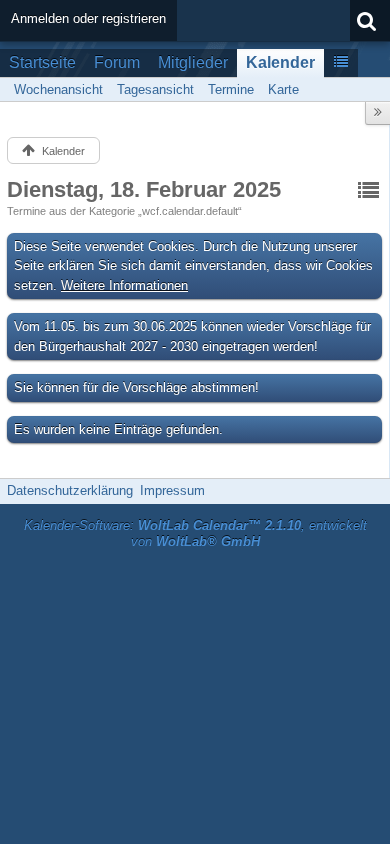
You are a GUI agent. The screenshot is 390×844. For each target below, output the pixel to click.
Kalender (280, 62)
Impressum (172, 490)
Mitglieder (193, 62)
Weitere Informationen (124, 285)
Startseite (42, 62)
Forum (117, 62)
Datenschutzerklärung (70, 490)
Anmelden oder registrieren (88, 18)
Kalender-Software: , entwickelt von (195, 534)
